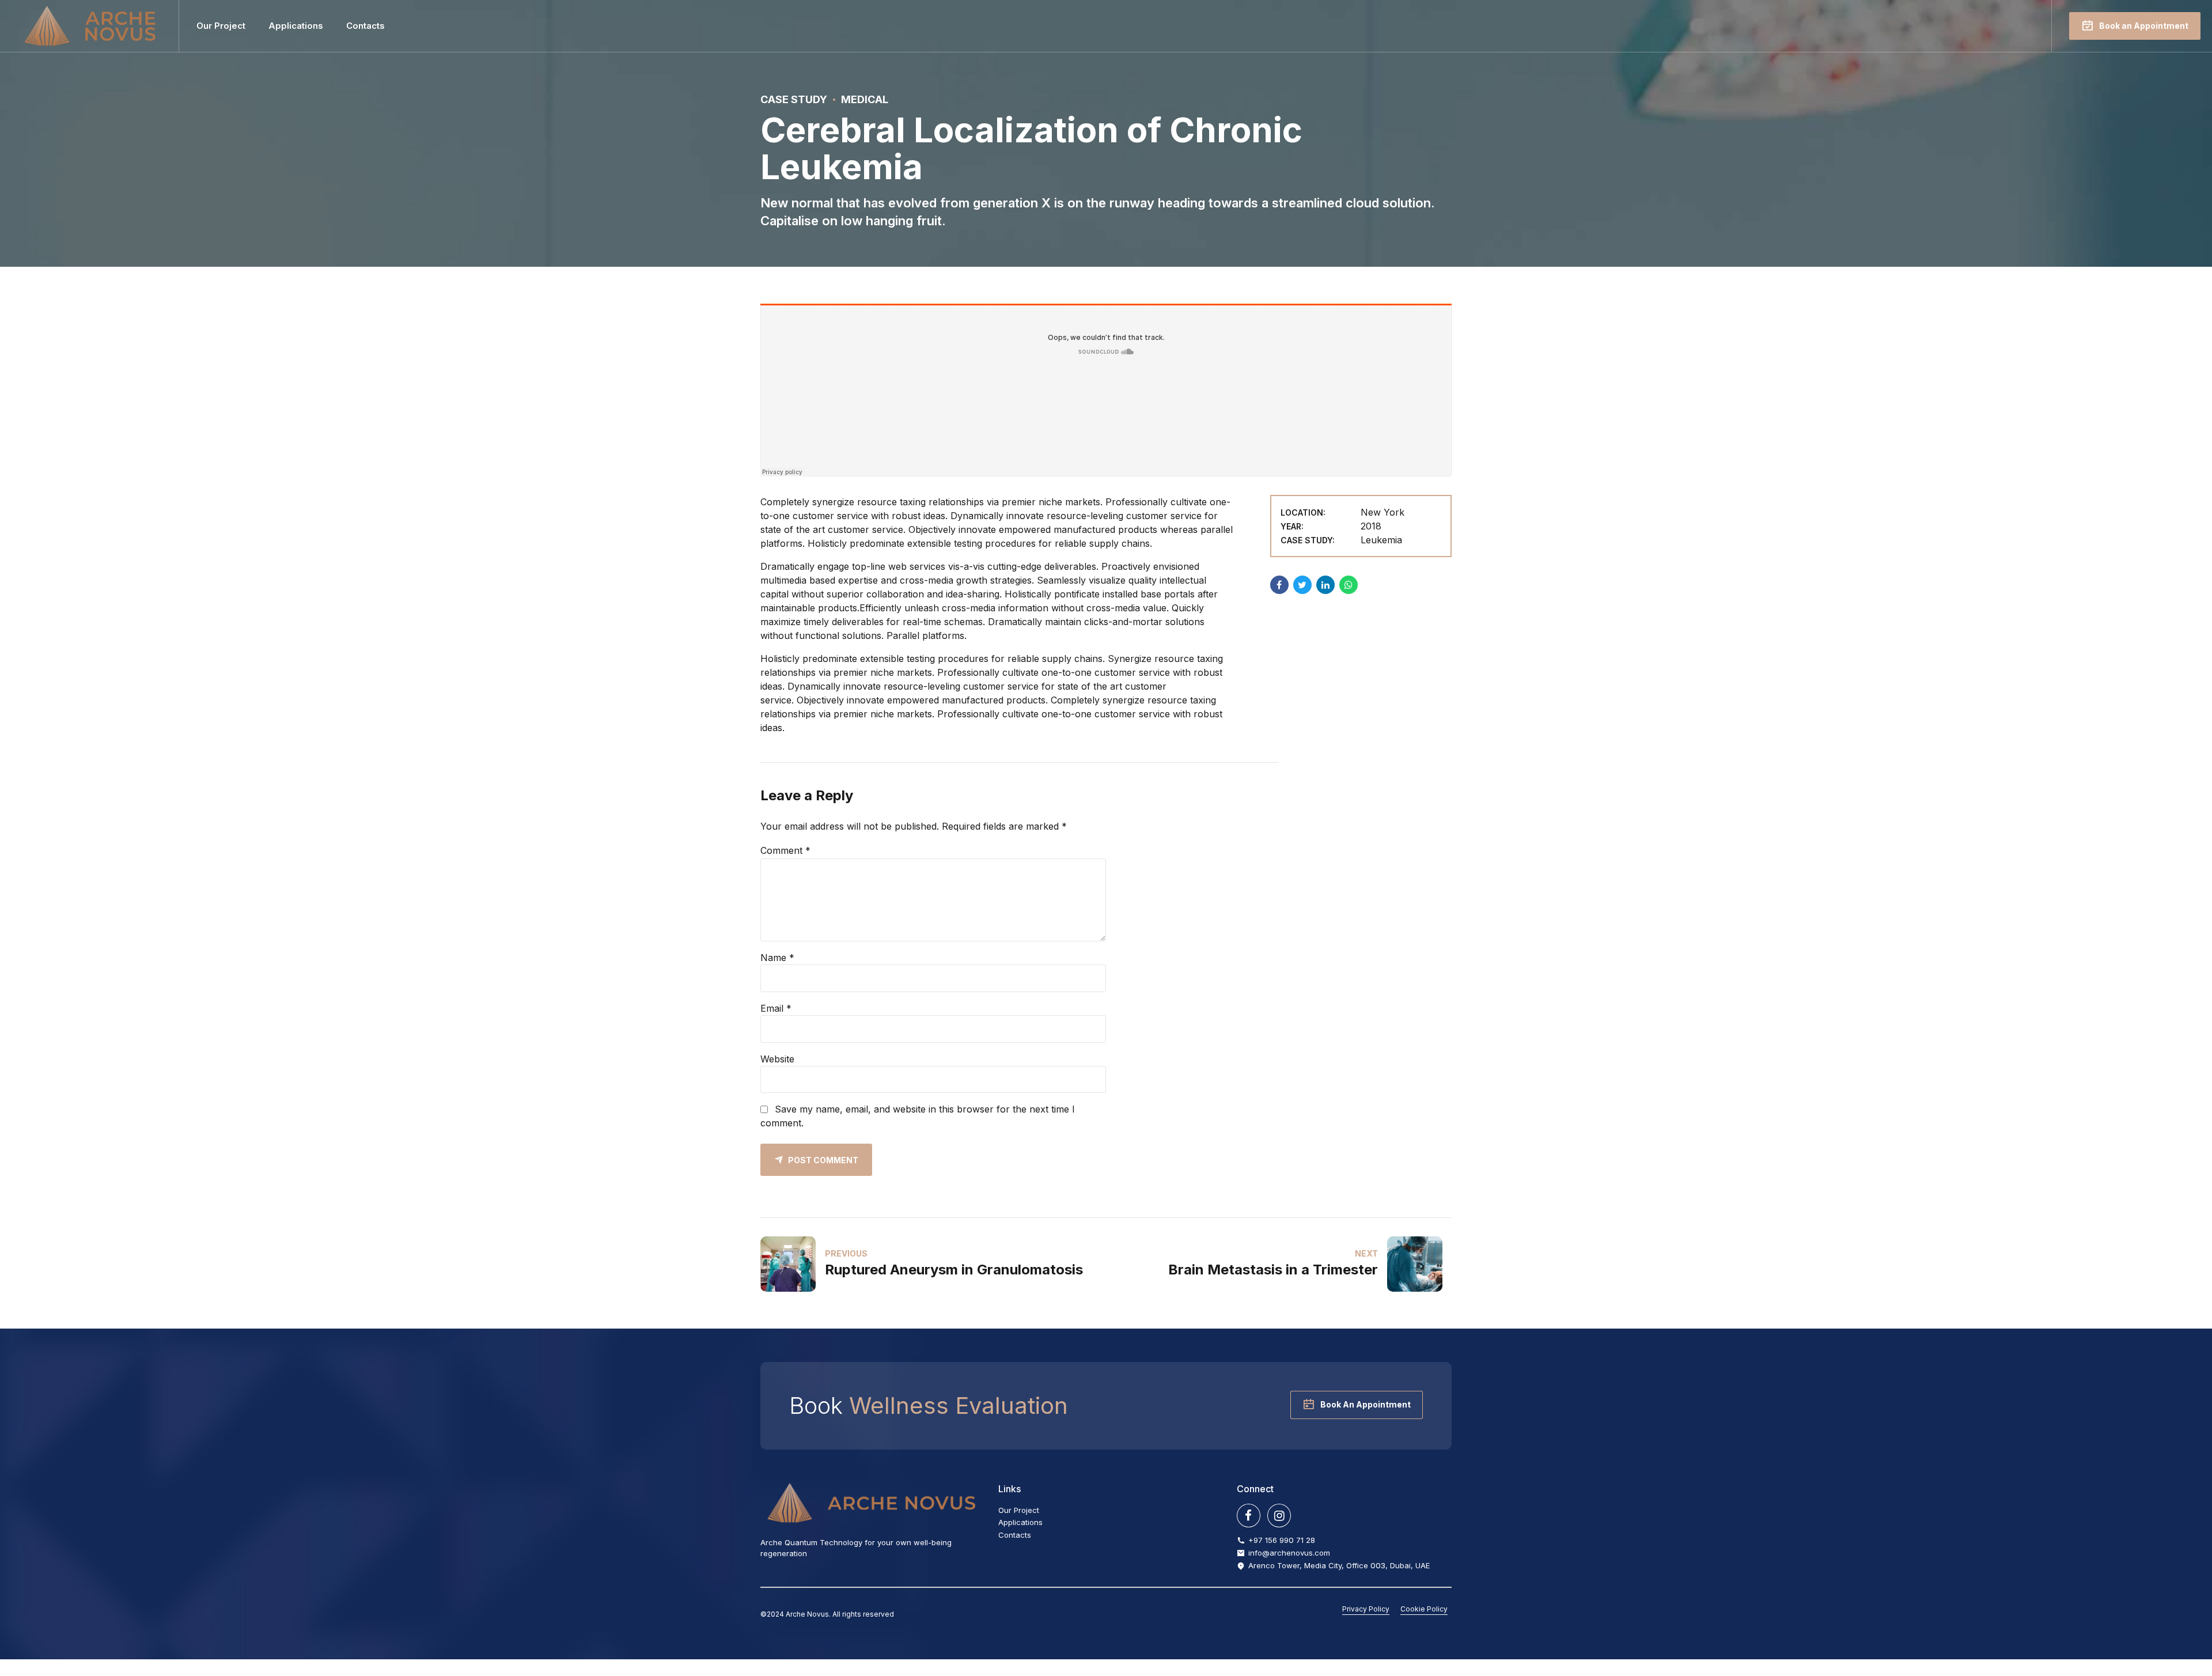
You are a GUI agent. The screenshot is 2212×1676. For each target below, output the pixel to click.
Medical (865, 99)
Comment (785, 850)
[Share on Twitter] (1302, 585)
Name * (777, 958)
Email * (776, 1008)
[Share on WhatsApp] (1349, 585)
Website (777, 1059)
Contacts (365, 26)
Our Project (221, 26)
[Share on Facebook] (1279, 585)
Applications (296, 26)
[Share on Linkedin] (1325, 585)
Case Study (794, 99)
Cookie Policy (1424, 1609)
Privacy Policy (1366, 1609)
